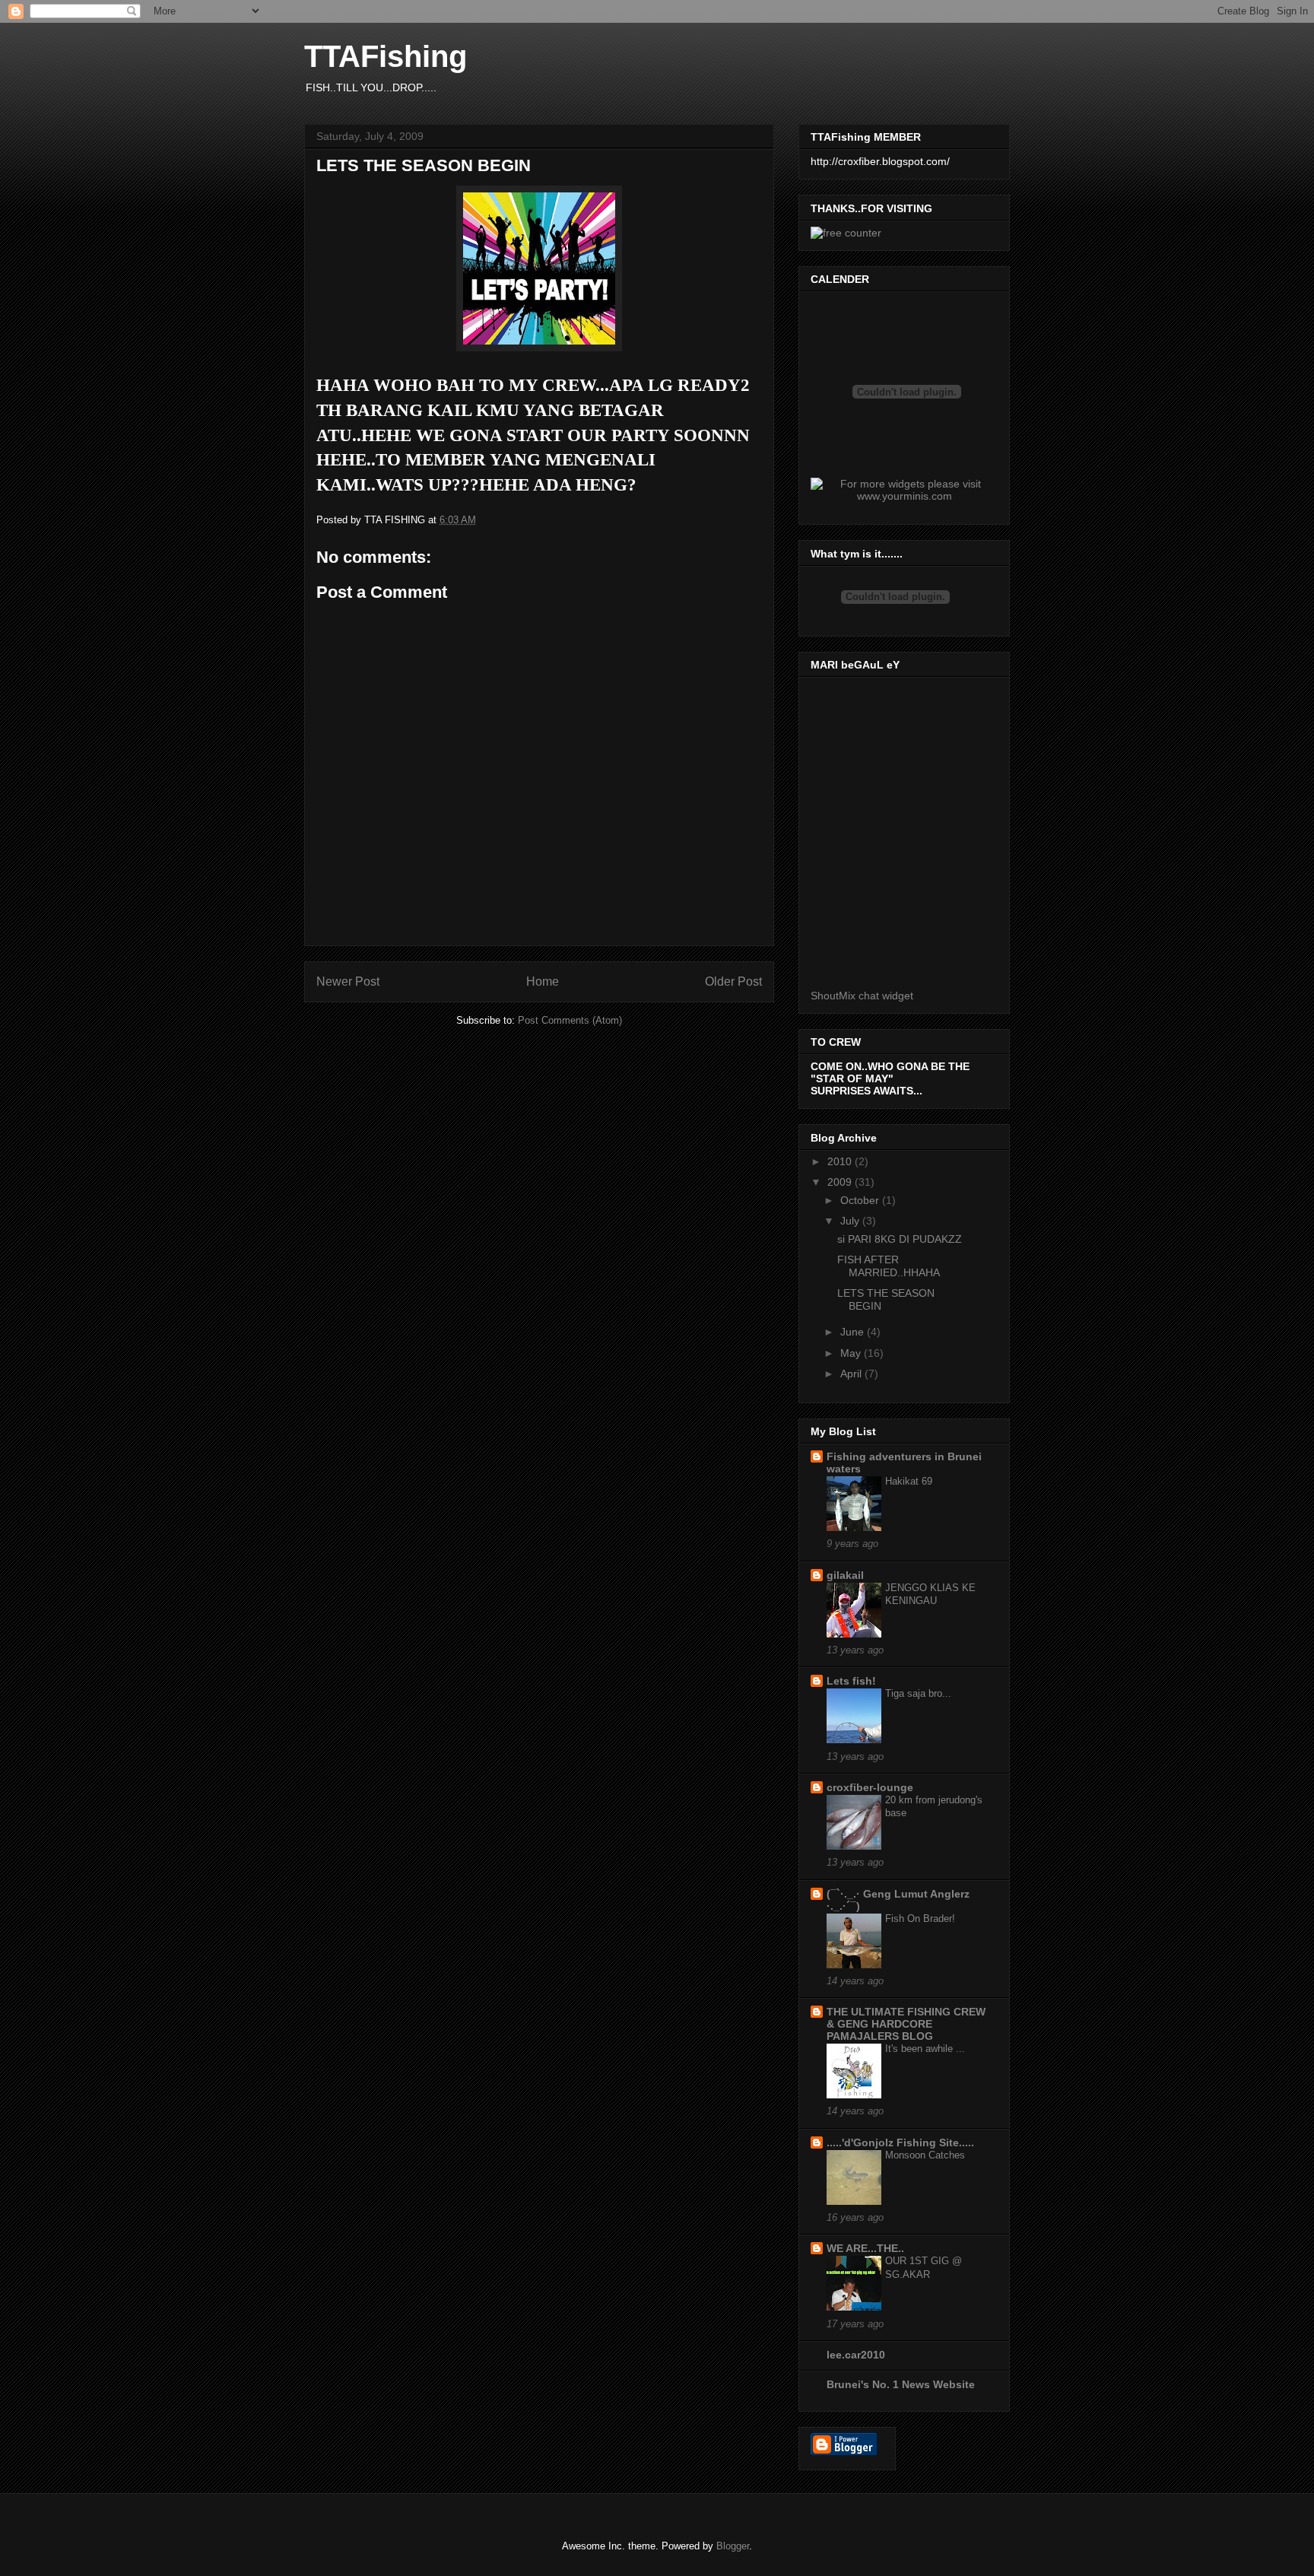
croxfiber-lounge (870, 1787)
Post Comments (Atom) (570, 1020)
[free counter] (846, 233)
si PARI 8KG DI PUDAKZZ (900, 1239)
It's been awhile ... (925, 2049)
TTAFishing (386, 56)
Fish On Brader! (920, 1919)
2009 (841, 1182)
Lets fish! (851, 1681)
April (852, 1374)
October (861, 1200)
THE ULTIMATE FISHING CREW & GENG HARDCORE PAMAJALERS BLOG (906, 2024)
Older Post (733, 981)
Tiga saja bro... (918, 1693)
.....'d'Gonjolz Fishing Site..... (900, 2142)
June (854, 1332)
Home (543, 981)
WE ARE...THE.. (865, 2248)
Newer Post (348, 981)
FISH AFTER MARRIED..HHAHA (889, 1266)
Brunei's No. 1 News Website (901, 2384)
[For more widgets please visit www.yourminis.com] (904, 496)
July (851, 1221)
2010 (841, 1161)
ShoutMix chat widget (862, 996)
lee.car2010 (856, 2355)
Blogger (733, 2546)
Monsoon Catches (925, 2155)
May (852, 1353)
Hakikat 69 (909, 1481)
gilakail (845, 1575)
